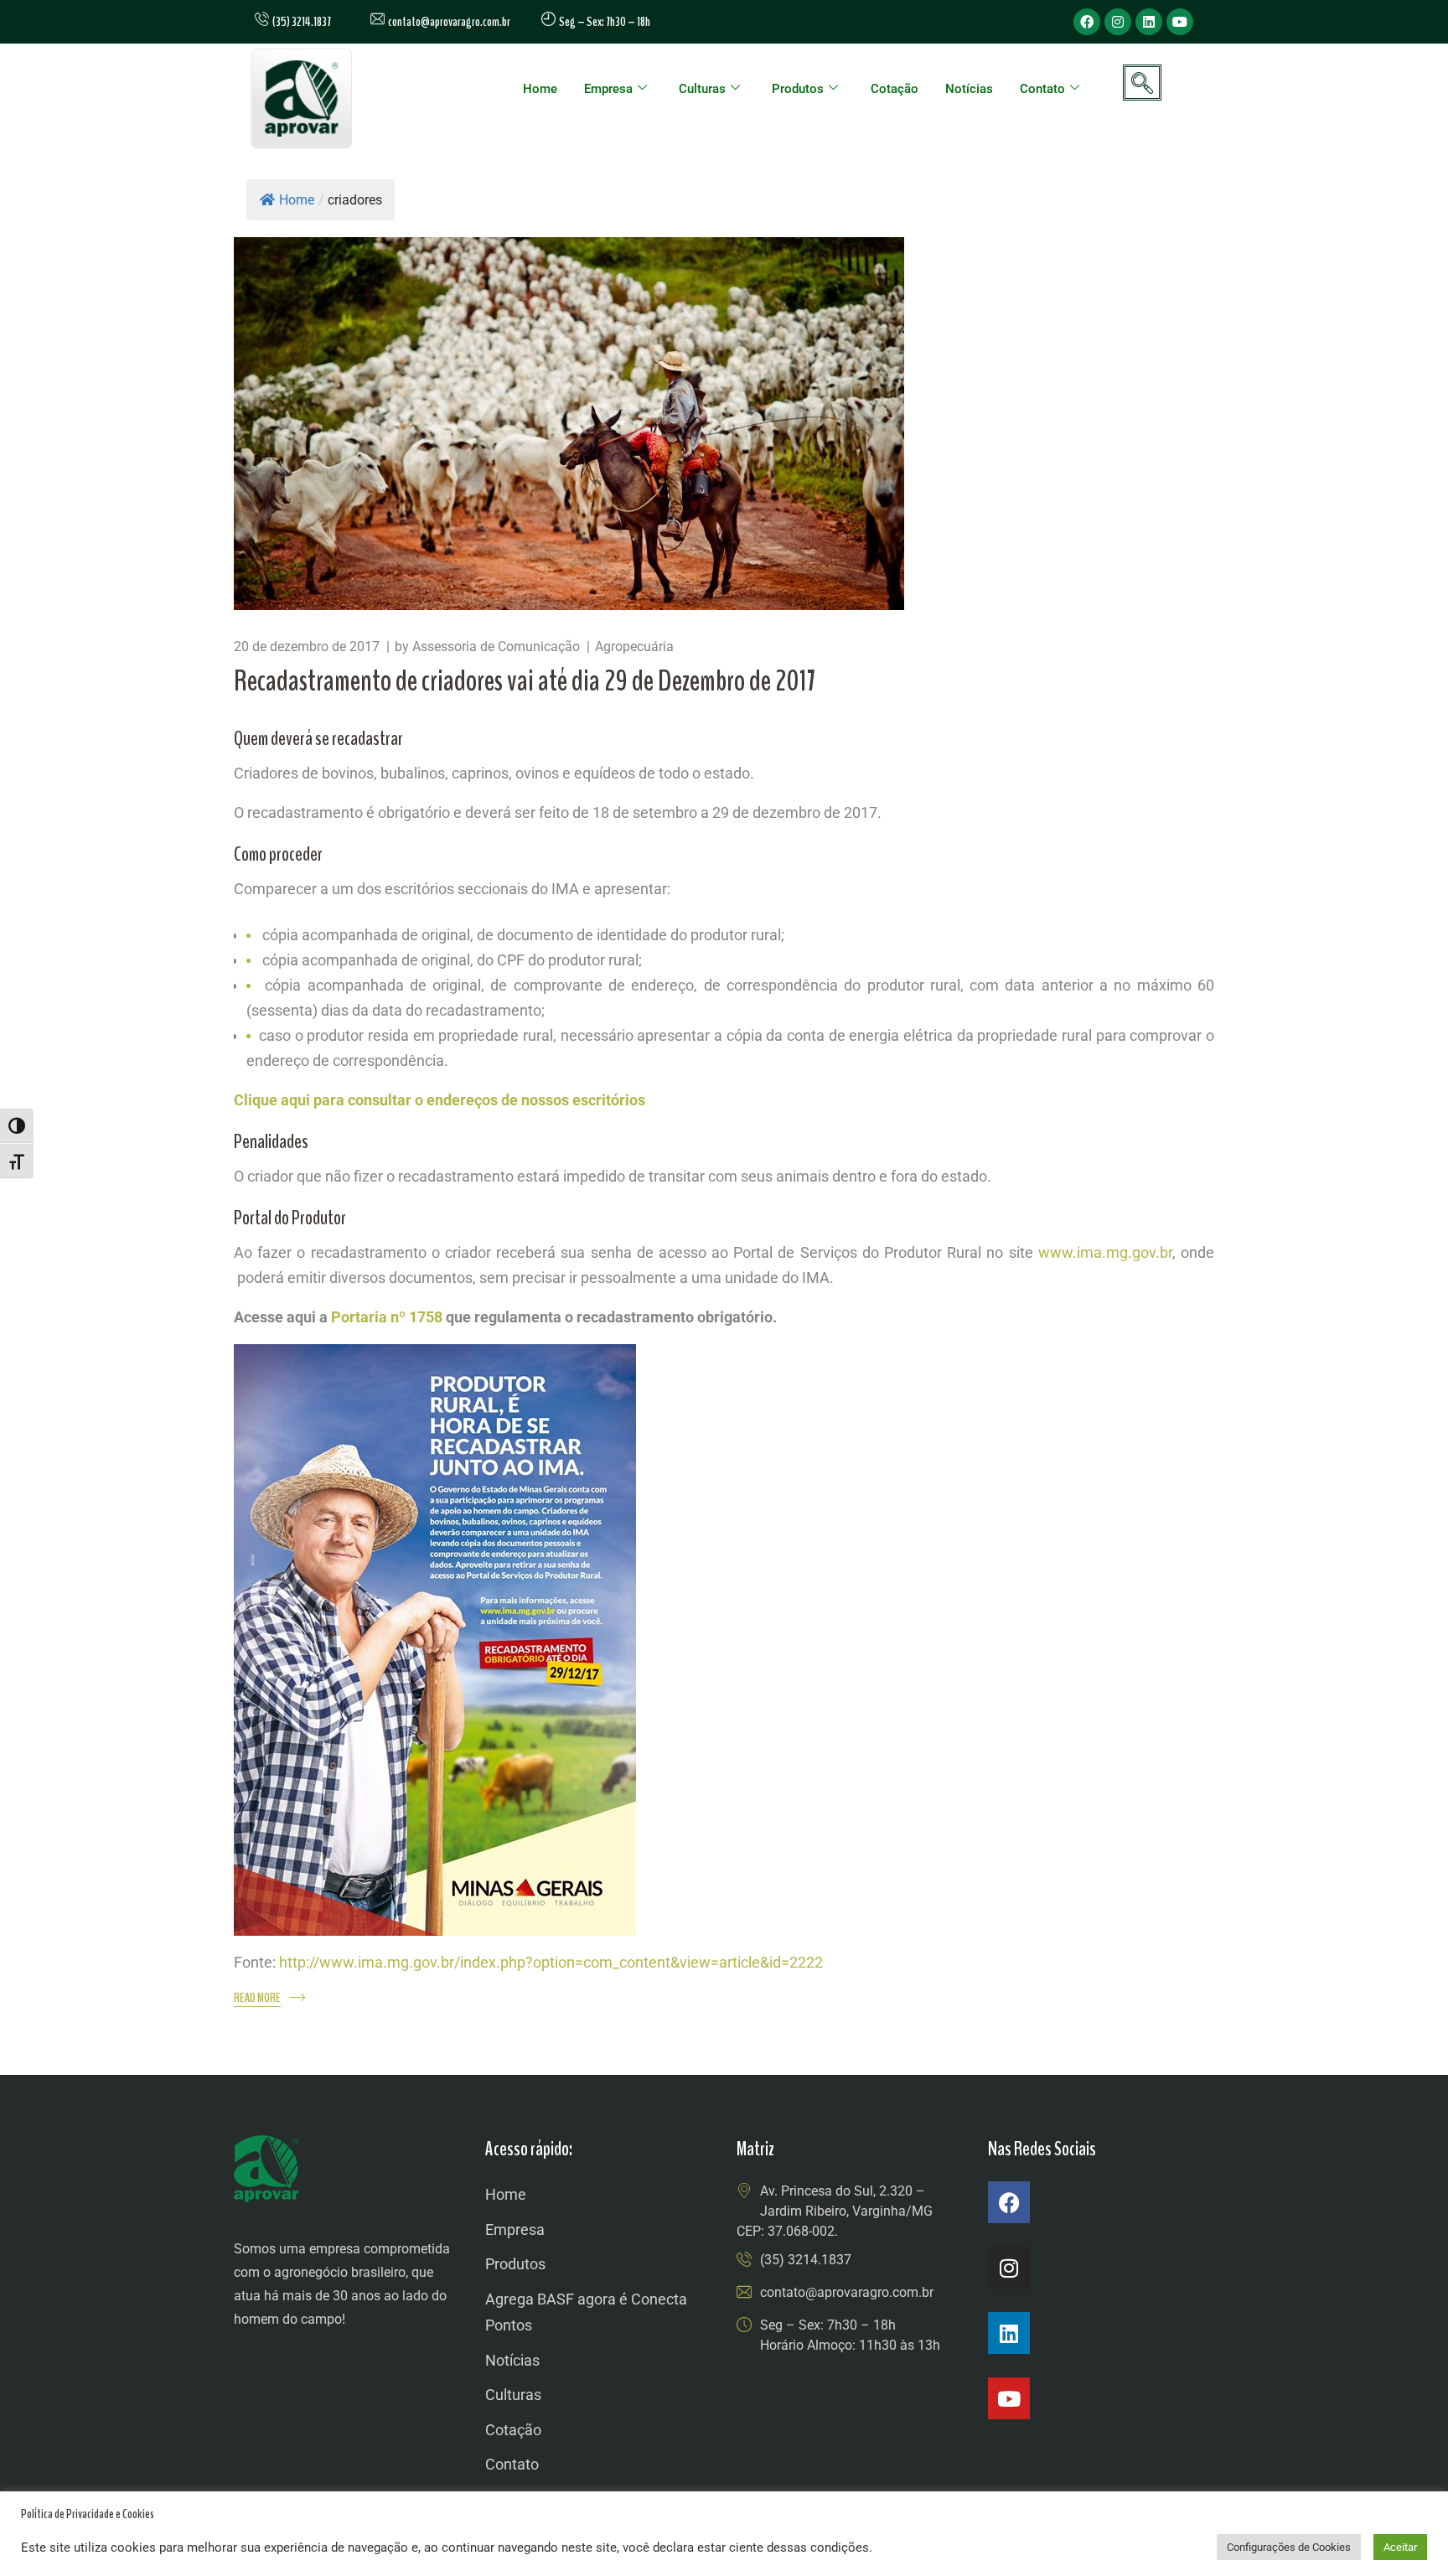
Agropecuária (634, 647)
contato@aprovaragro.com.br (447, 22)
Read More (257, 1998)
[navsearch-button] (1142, 83)
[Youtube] (1180, 22)
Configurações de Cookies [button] (1289, 2547)
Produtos (798, 89)
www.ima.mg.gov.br (1105, 1252)
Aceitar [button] (1400, 2547)
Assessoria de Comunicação (496, 647)
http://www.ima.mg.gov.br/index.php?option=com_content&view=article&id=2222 (551, 1962)
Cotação (895, 89)
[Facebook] (1087, 22)
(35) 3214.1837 (806, 2260)
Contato (1042, 89)
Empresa (608, 89)
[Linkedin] (1149, 22)
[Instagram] (1118, 22)
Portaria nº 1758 (387, 1317)
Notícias (969, 89)
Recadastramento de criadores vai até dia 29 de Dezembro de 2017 (525, 681)
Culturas (702, 89)
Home (540, 89)
